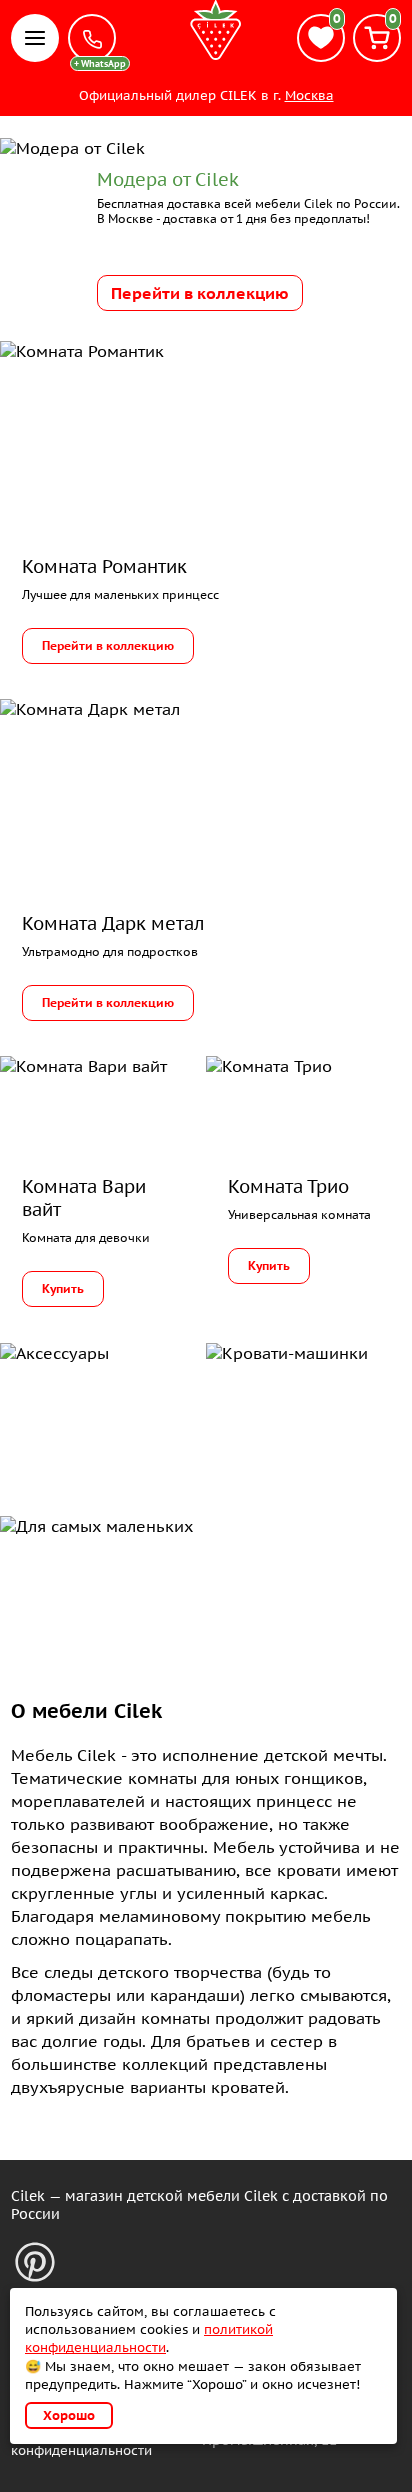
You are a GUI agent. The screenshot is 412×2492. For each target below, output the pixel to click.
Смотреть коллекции (99, 1578)
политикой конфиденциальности (149, 2338)
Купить (63, 1288)
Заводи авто (280, 1405)
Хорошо (69, 2415)
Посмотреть (72, 1405)
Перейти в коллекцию (200, 293)
